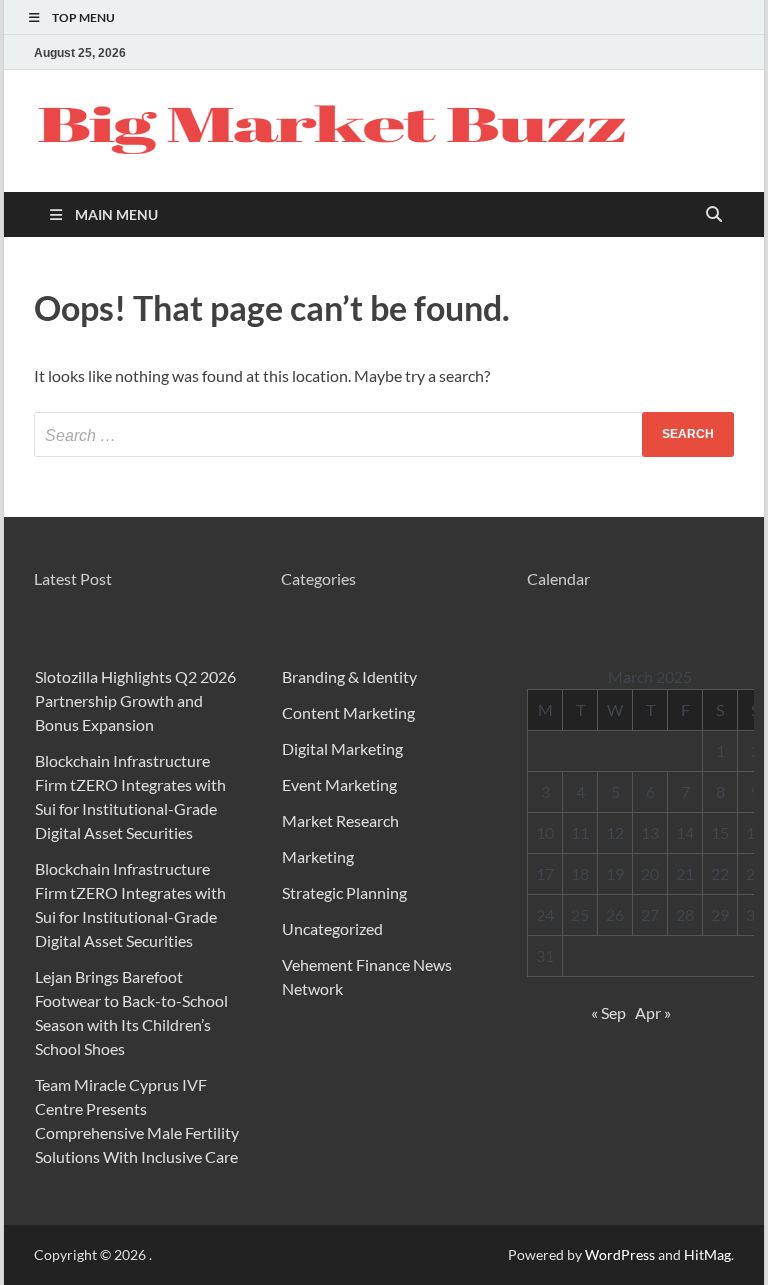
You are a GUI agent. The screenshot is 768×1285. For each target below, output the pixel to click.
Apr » (653, 1012)
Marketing (318, 856)
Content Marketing (348, 712)
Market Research (340, 820)
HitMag (707, 1254)
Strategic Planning (344, 892)
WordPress (620, 1254)
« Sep (608, 1012)
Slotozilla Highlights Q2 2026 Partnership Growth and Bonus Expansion (135, 700)
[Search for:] (384, 434)
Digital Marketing (342, 748)
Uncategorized (332, 928)
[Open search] (714, 215)
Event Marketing (339, 784)
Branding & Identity (349, 676)
